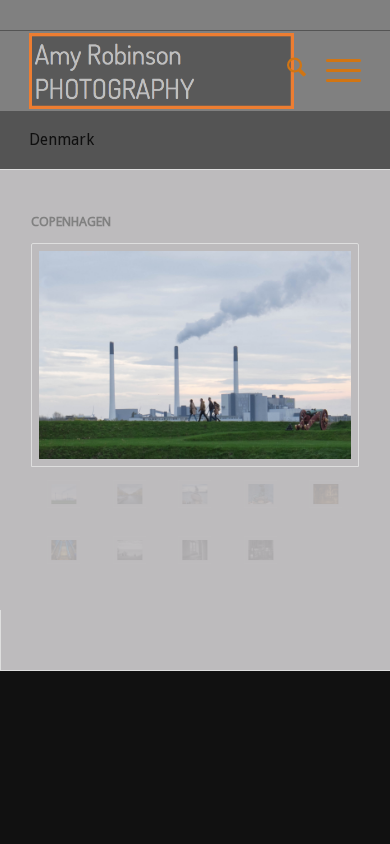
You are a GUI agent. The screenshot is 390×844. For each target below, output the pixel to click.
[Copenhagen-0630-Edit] (64, 550)
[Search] (286, 71)
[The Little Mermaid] (195, 494)
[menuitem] (286, 71)
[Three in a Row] (130, 550)
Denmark (61, 139)
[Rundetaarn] (195, 550)
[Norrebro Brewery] (261, 550)
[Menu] (333, 71)
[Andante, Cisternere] (326, 494)
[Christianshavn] (130, 494)
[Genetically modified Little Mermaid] (261, 494)
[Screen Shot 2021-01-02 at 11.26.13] (161, 71)
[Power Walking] (195, 355)
